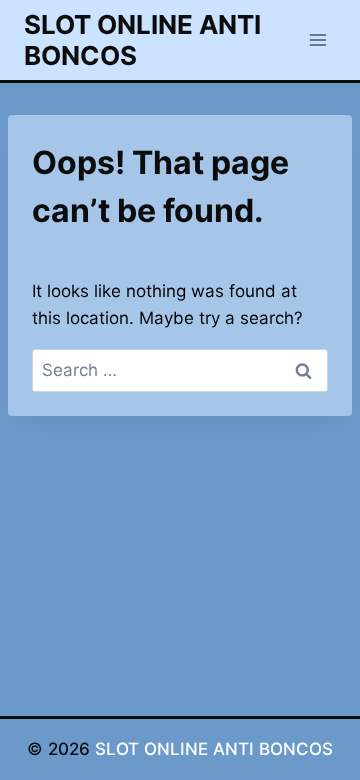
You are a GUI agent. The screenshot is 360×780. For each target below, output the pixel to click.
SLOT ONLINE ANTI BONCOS (214, 749)
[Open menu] (317, 39)
